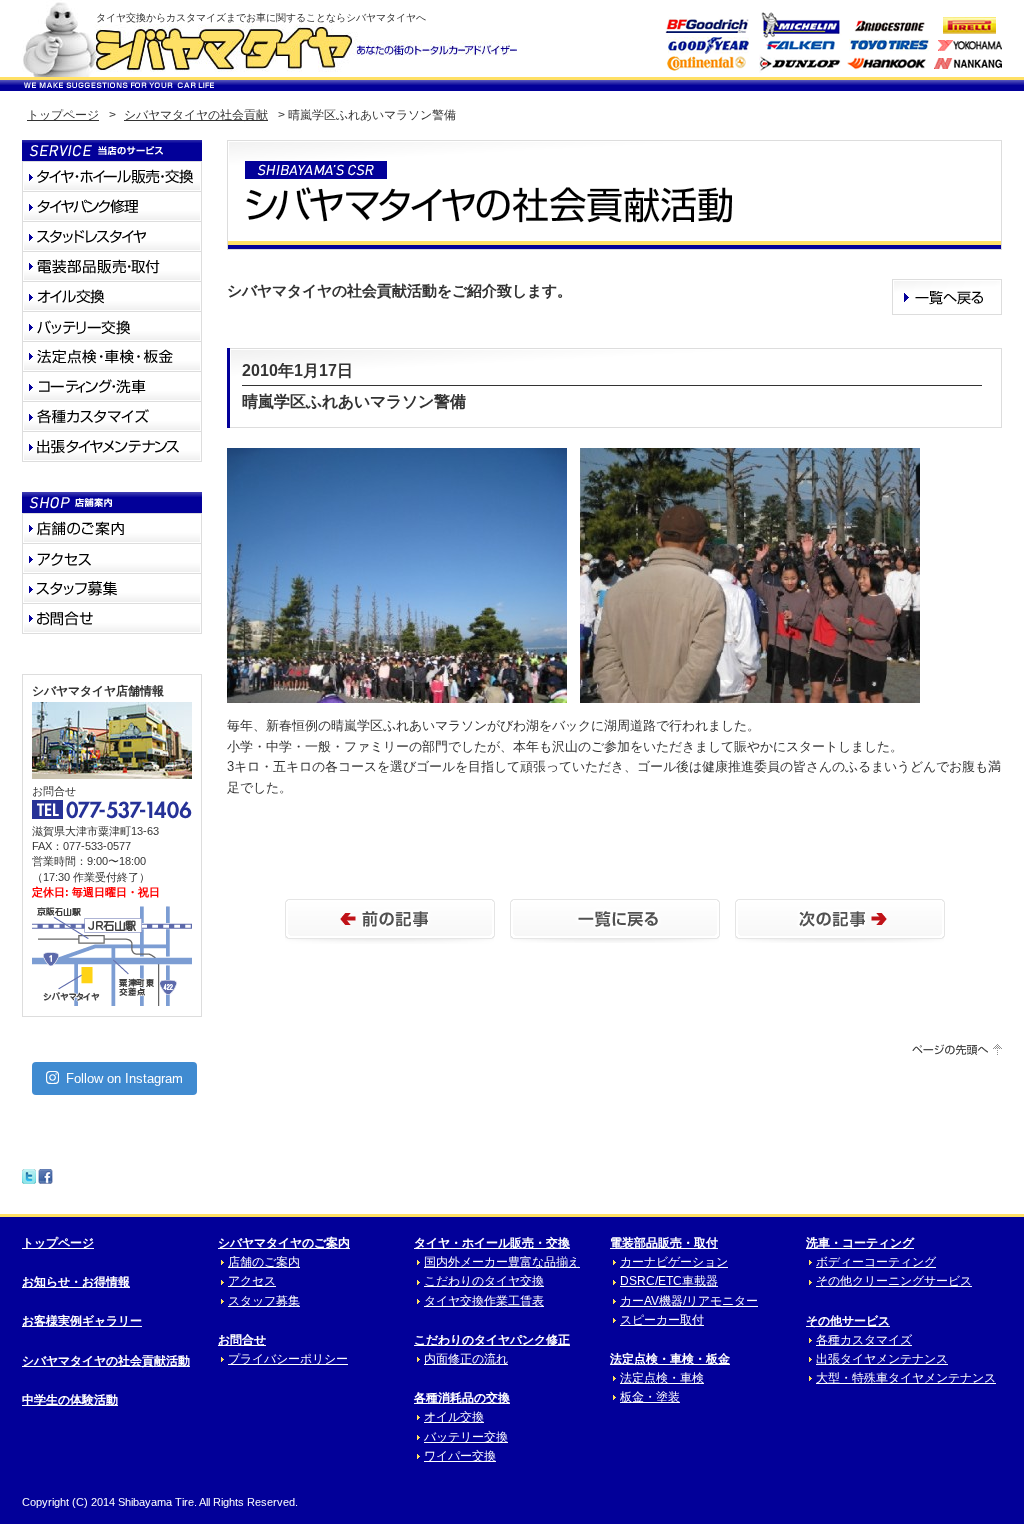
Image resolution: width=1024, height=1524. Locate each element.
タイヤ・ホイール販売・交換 (492, 1243)
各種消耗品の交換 (462, 1398)
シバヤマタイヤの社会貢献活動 (106, 1361)
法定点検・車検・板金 (670, 1359)
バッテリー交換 (466, 1437)
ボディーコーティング (876, 1262)
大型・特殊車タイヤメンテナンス (906, 1378)
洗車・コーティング (860, 1243)
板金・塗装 (650, 1397)
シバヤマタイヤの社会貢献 (196, 115)
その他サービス (848, 1321)
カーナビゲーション (674, 1262)
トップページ (63, 115)
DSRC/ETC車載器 (669, 1281)
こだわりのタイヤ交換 (484, 1281)
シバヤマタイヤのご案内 (284, 1243)
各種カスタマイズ (864, 1340)
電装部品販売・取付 (664, 1243)
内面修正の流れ (466, 1359)
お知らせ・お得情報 (76, 1282)
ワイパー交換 (460, 1456)
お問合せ (242, 1340)
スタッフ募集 (264, 1301)
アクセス (252, 1281)
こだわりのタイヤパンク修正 (492, 1340)
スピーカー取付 (662, 1320)
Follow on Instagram (124, 1078)
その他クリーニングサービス (894, 1281)
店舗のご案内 (264, 1262)
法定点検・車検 (662, 1378)
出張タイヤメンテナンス (882, 1359)
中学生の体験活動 (70, 1400)
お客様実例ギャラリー (82, 1321)
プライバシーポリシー (288, 1359)
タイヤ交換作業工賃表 (484, 1301)
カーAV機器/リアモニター (689, 1301)
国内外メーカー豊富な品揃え (502, 1262)
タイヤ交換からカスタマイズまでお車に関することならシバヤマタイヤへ (261, 17)
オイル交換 (454, 1417)
